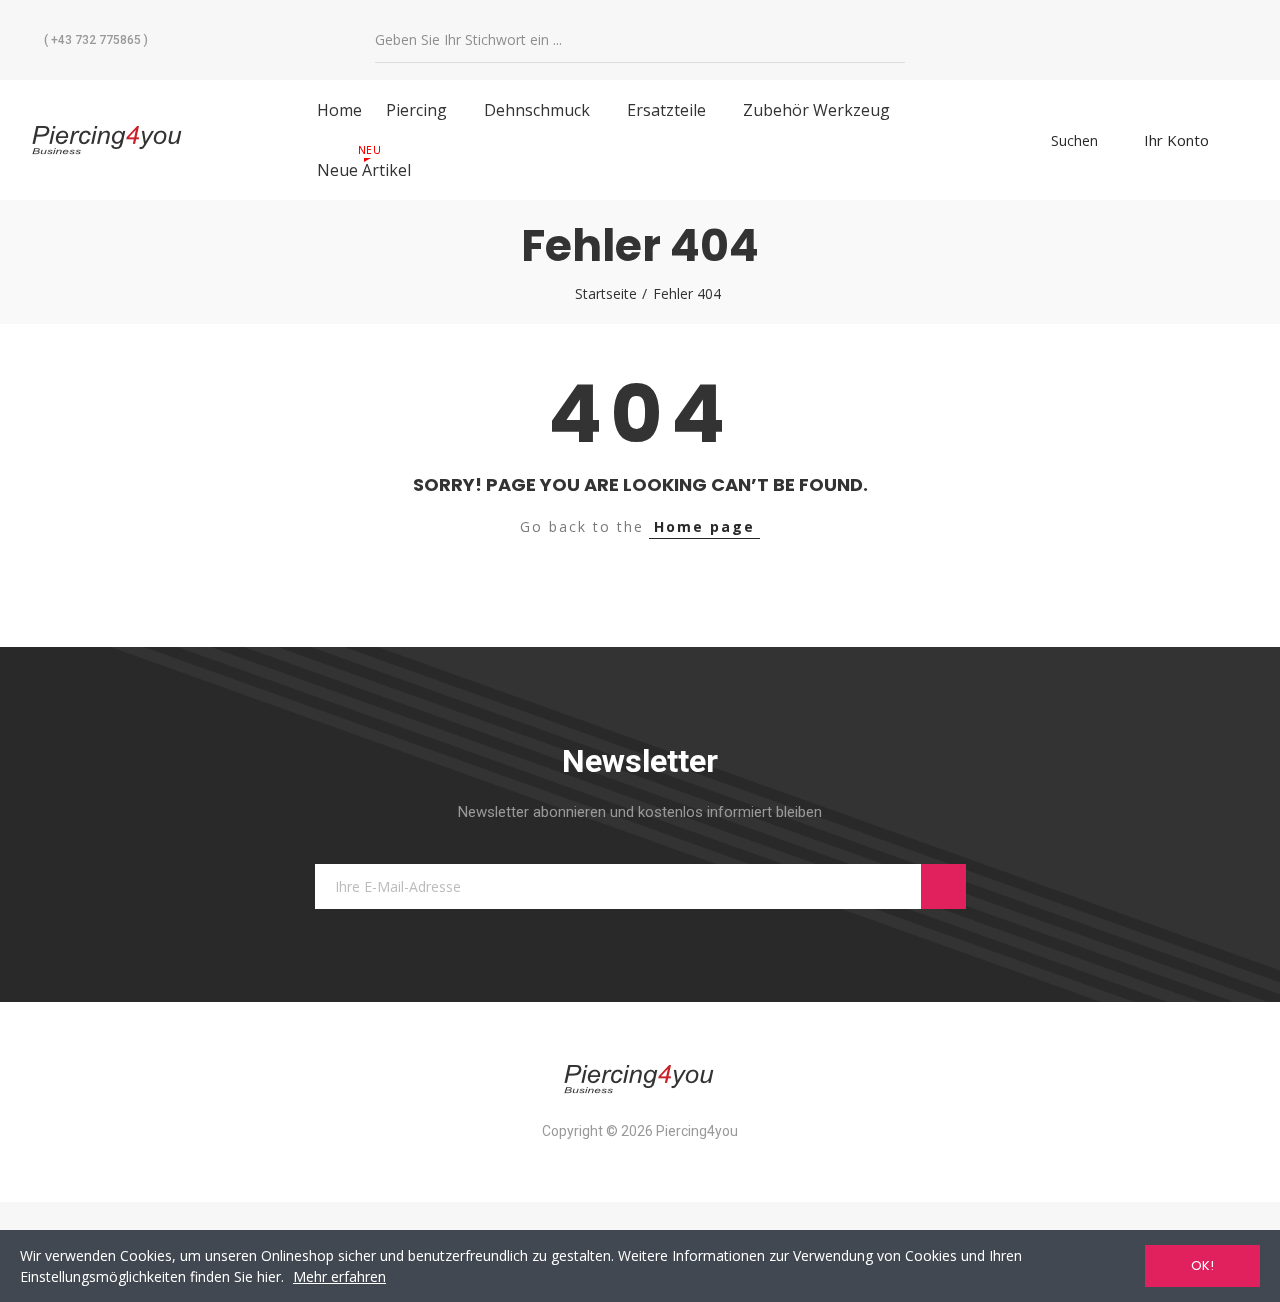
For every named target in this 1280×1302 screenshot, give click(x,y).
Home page (704, 526)
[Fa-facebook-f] (1119, 40)
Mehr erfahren (339, 1276)
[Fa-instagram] (1242, 40)
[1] (943, 886)
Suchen (892, 40)
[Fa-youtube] (1160, 40)
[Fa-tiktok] (1201, 40)
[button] (89, 40)
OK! (1202, 1265)
